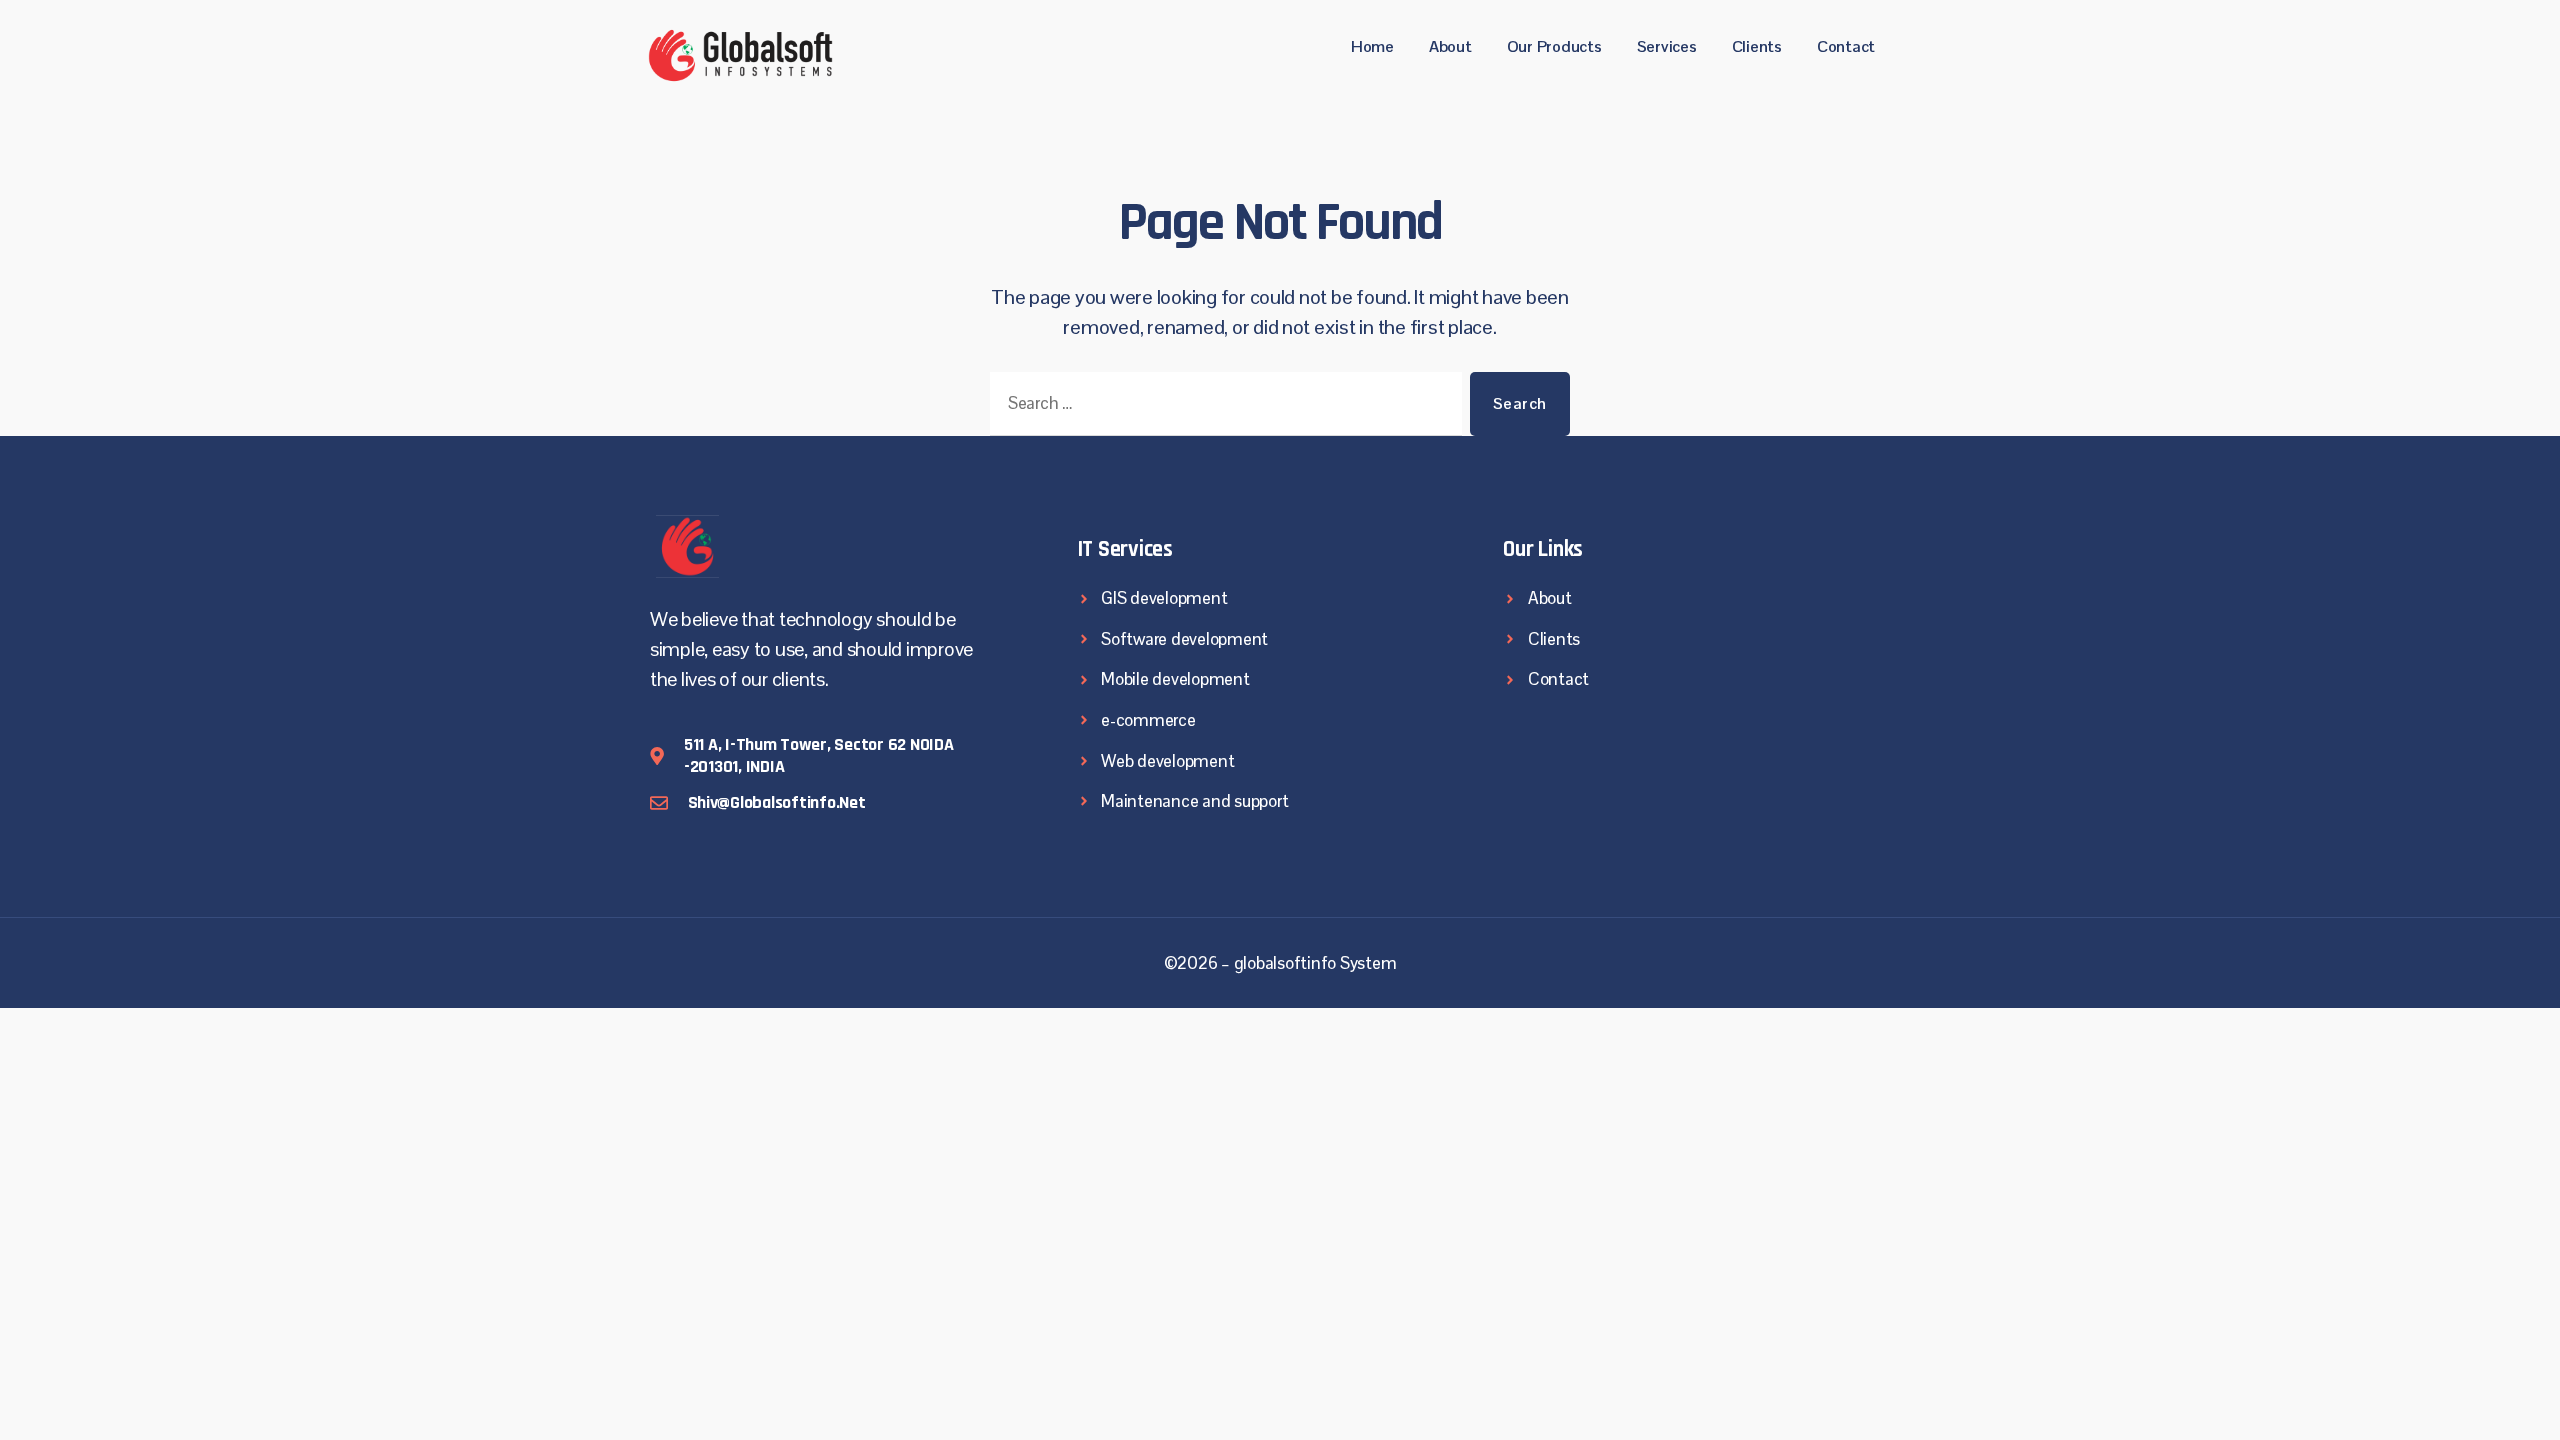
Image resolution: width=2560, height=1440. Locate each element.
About (1450, 46)
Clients (1757, 46)
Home (1372, 46)
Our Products (1554, 46)
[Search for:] (1222, 408)
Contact (1846, 46)
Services (1667, 46)
